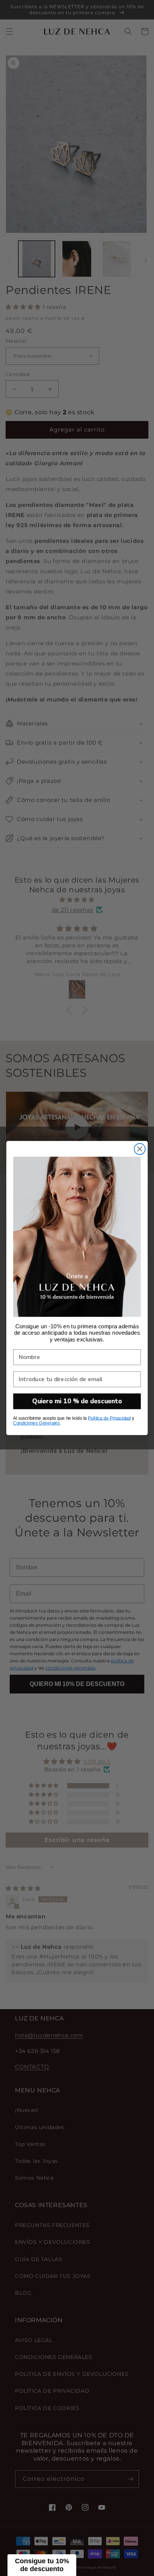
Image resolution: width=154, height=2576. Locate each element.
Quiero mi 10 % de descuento (77, 1401)
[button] (42, 2565)
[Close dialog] (140, 1149)
